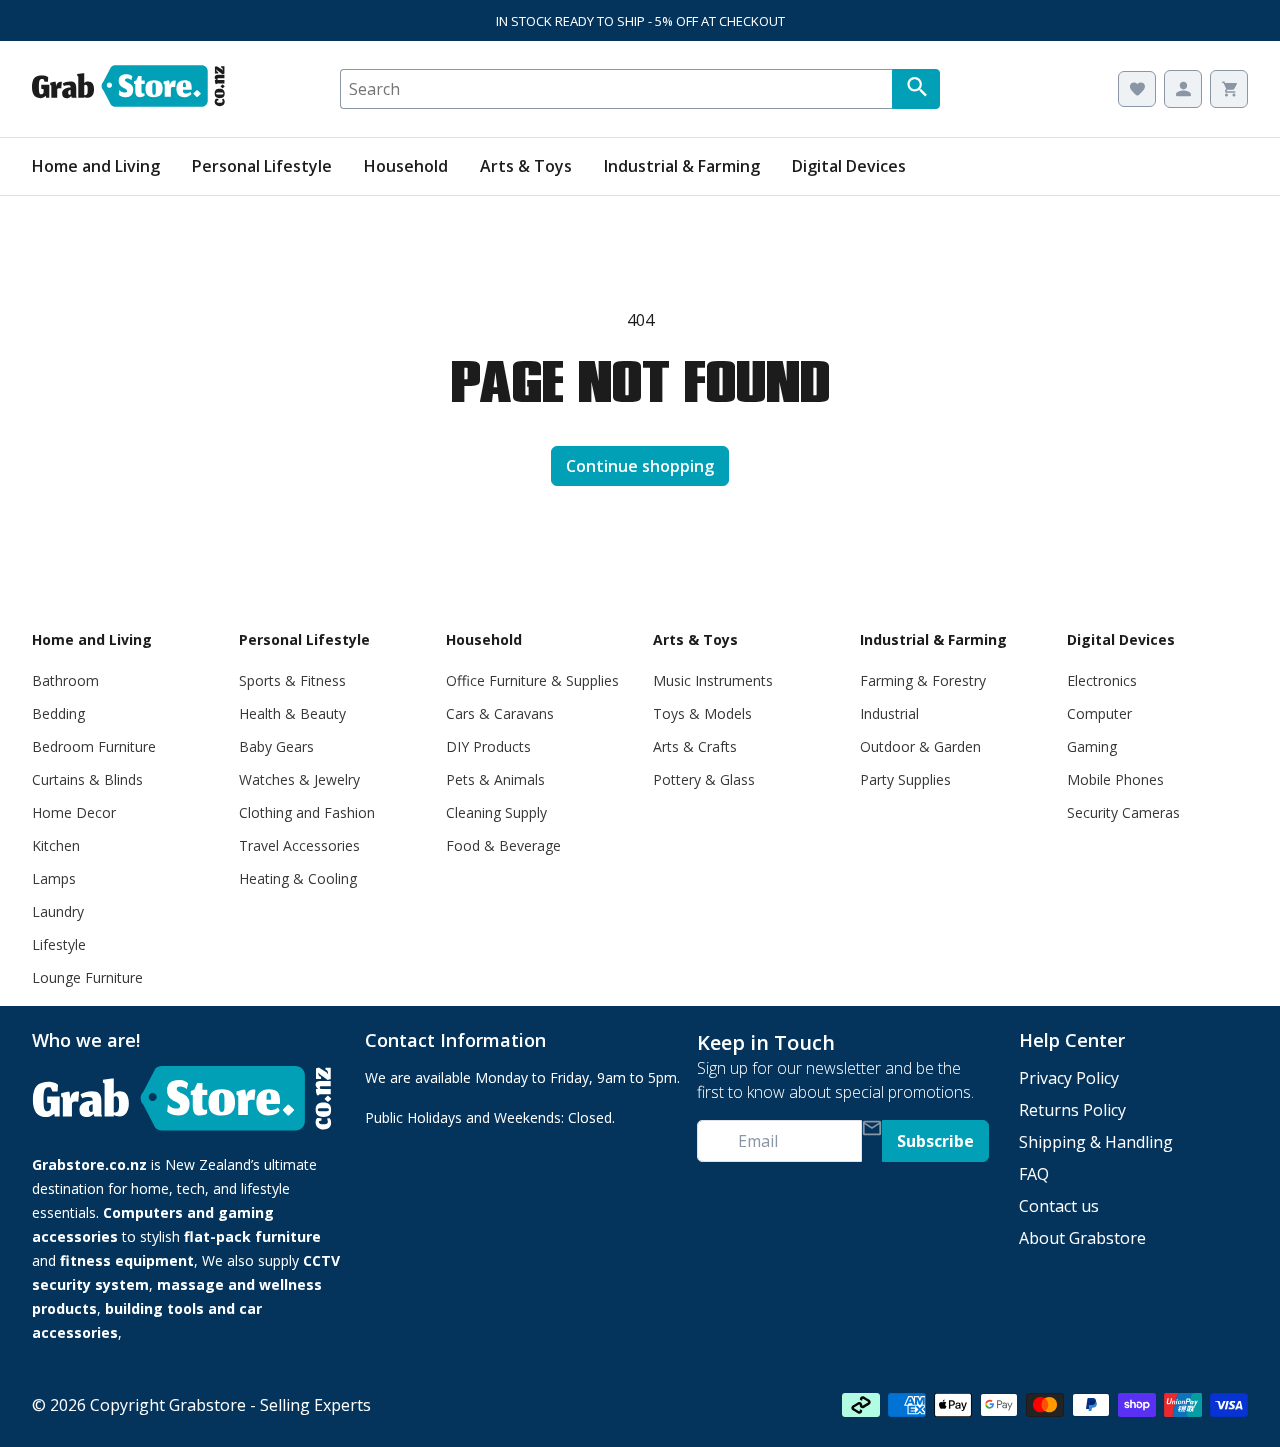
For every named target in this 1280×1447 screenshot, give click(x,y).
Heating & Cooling (298, 878)
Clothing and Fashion (307, 812)
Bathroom (65, 680)
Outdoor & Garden (920, 746)
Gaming (1092, 746)
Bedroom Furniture (94, 746)
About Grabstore (1082, 1238)
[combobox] (616, 89)
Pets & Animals (495, 779)
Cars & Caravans (500, 713)
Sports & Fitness (292, 680)
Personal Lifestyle (262, 166)
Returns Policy (1072, 1110)
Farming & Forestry (923, 680)
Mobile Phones (1115, 779)
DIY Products (488, 746)
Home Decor (74, 812)
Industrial (889, 713)
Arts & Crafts (695, 746)
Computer (1099, 713)
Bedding (58, 713)
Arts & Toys (526, 166)
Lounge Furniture (87, 977)
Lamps (54, 878)
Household (406, 166)
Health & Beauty (292, 713)
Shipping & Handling (1096, 1142)
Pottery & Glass (704, 779)
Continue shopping (640, 466)
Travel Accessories (299, 845)
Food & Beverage (503, 845)
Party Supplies (905, 779)
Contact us (1059, 1206)
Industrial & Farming (682, 166)
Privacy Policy (1069, 1078)
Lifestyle (59, 944)
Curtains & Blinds (87, 779)
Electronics (1102, 680)
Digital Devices (849, 166)
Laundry (58, 911)
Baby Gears (276, 746)
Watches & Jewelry (299, 779)
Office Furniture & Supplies (532, 680)
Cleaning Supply (496, 812)
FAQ (1034, 1174)
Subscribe (935, 1141)
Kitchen (56, 845)
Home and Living (96, 166)
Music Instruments (713, 680)
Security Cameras (1123, 812)
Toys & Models (702, 713)
